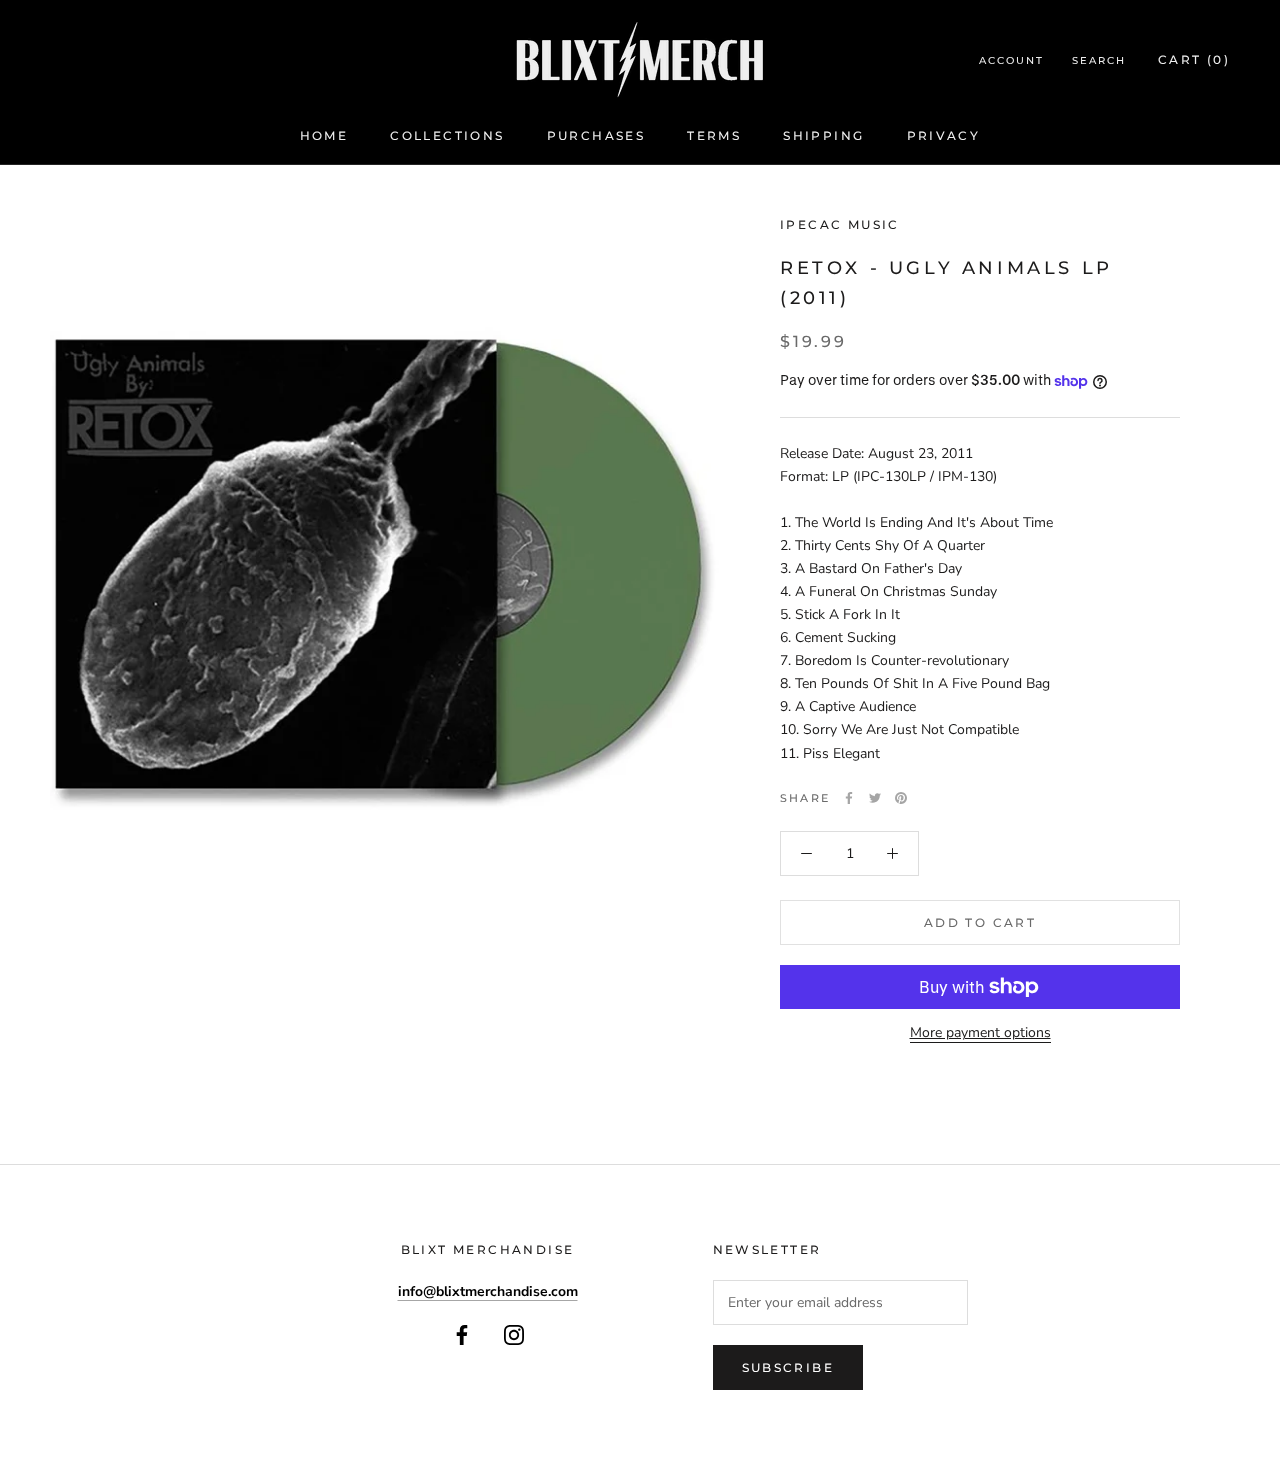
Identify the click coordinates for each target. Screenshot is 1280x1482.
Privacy (944, 135)
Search (1099, 60)
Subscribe (788, 1367)
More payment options (980, 1032)
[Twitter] (875, 798)
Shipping (823, 135)
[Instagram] (514, 1334)
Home (324, 135)
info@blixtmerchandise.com (488, 1291)
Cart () (1194, 59)
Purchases (596, 135)
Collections (447, 135)
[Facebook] (849, 798)
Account (1011, 60)
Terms (714, 135)
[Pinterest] (901, 798)
